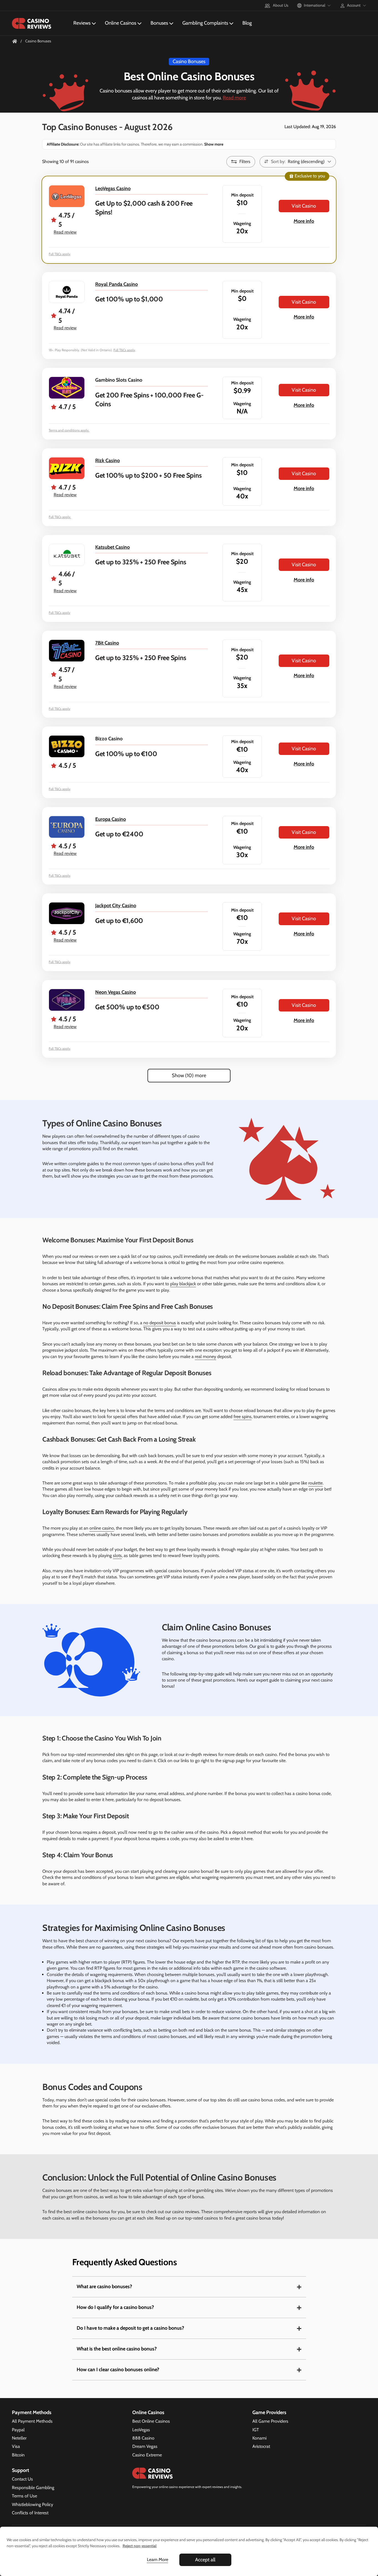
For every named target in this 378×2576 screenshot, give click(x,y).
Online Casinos (121, 23)
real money (205, 1356)
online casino (102, 1528)
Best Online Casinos (151, 2421)
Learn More (158, 2560)
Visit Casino (304, 206)
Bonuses (159, 23)
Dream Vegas (145, 2446)
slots (117, 1555)
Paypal (18, 2430)
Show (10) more (189, 1075)
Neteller (19, 2438)
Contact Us (22, 2479)
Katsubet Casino (112, 547)
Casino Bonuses (189, 61)
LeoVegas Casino (113, 188)
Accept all (205, 2560)
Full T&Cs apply (59, 254)
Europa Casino (111, 819)
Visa (16, 2446)
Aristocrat (261, 2446)
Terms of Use (24, 2496)
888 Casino (143, 2438)
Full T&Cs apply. (60, 517)
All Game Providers (270, 2421)
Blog (247, 23)
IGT (256, 2430)
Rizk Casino (108, 461)
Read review (65, 232)
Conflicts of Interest (30, 2513)
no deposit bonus (160, 1323)
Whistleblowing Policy (33, 2504)
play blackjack (183, 1284)
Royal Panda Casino (116, 284)
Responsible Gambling (33, 2488)
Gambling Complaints (205, 23)
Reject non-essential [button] (140, 2546)
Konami (259, 2438)
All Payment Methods (32, 2421)
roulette (315, 1483)
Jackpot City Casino (116, 906)
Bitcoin (18, 2455)
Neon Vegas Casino (116, 992)
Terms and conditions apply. (69, 430)
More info (304, 221)
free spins (243, 1417)
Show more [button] (213, 144)
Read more (234, 98)
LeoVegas (141, 2430)
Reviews (82, 23)
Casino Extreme (147, 2455)
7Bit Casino (107, 643)
